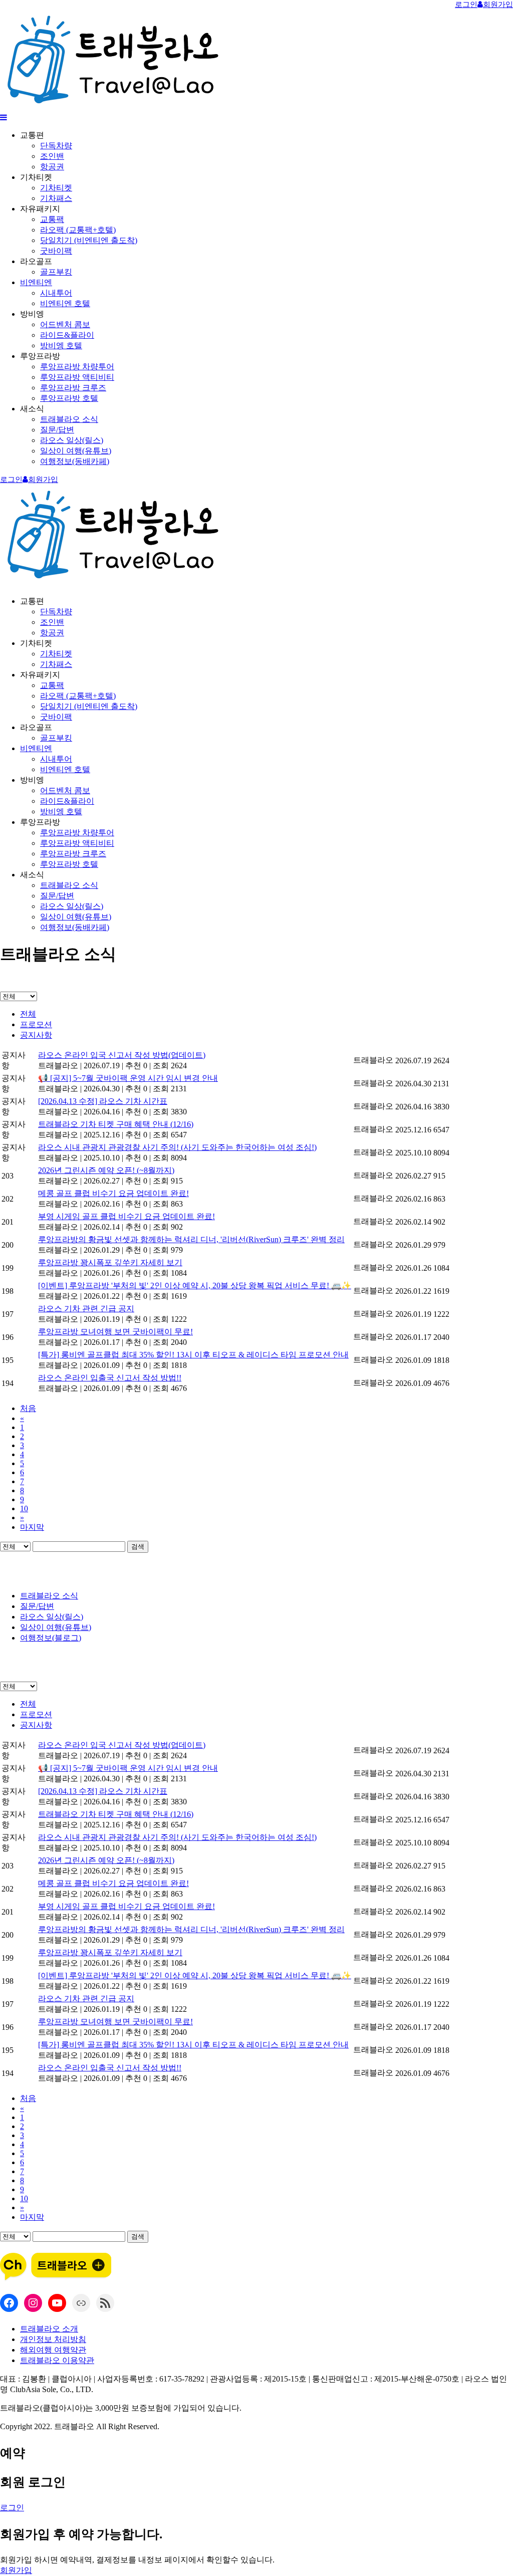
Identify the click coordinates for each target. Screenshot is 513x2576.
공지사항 (36, 1035)
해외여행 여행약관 (53, 2350)
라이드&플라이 (67, 335)
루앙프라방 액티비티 (77, 377)
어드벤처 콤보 (65, 324)
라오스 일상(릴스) (72, 440)
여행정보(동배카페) (75, 461)
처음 (28, 1408)
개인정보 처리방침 (53, 2339)
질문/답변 (57, 430)
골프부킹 (56, 272)
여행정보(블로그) (51, 1638)
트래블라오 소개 (49, 2329)
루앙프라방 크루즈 (73, 388)
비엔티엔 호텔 (65, 303)
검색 (138, 1547)
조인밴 (52, 156)
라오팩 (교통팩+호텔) (78, 230)
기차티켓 (56, 188)
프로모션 (36, 1024)
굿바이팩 (56, 251)
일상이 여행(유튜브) (76, 451)
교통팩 (52, 219)
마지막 (32, 1527)
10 (24, 1508)
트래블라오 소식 (69, 419)
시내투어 (56, 293)
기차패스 (56, 198)
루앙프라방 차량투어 (77, 367)
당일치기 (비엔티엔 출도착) (89, 240)
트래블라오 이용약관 (57, 2360)
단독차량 (56, 146)
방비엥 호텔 (61, 345)
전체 (28, 1014)
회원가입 (16, 2570)
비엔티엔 (36, 282)
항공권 (52, 167)
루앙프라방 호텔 (69, 398)
